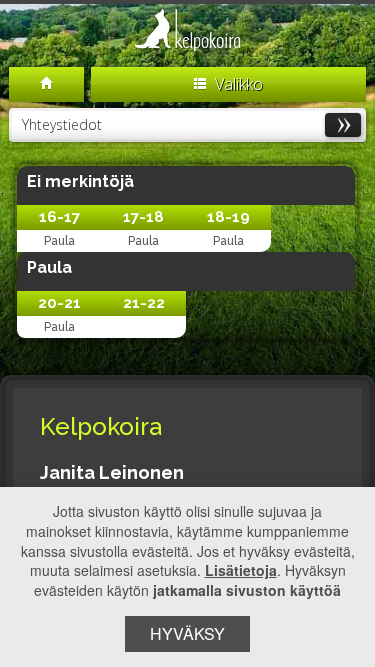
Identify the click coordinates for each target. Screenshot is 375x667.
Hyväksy (187, 633)
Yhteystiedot (62, 124)
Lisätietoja (241, 570)
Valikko (237, 84)
